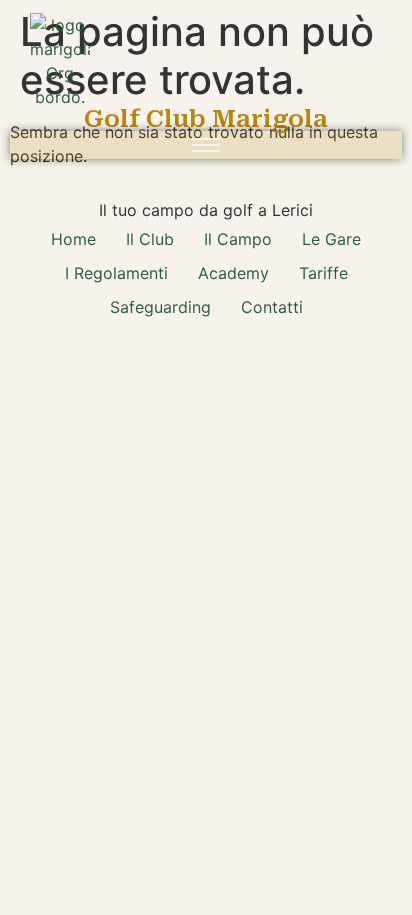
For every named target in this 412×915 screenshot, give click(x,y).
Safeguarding (160, 307)
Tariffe (323, 273)
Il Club (150, 239)
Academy (233, 273)
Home (73, 239)
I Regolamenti (116, 273)
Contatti (272, 307)
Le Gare (331, 239)
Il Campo (238, 239)
